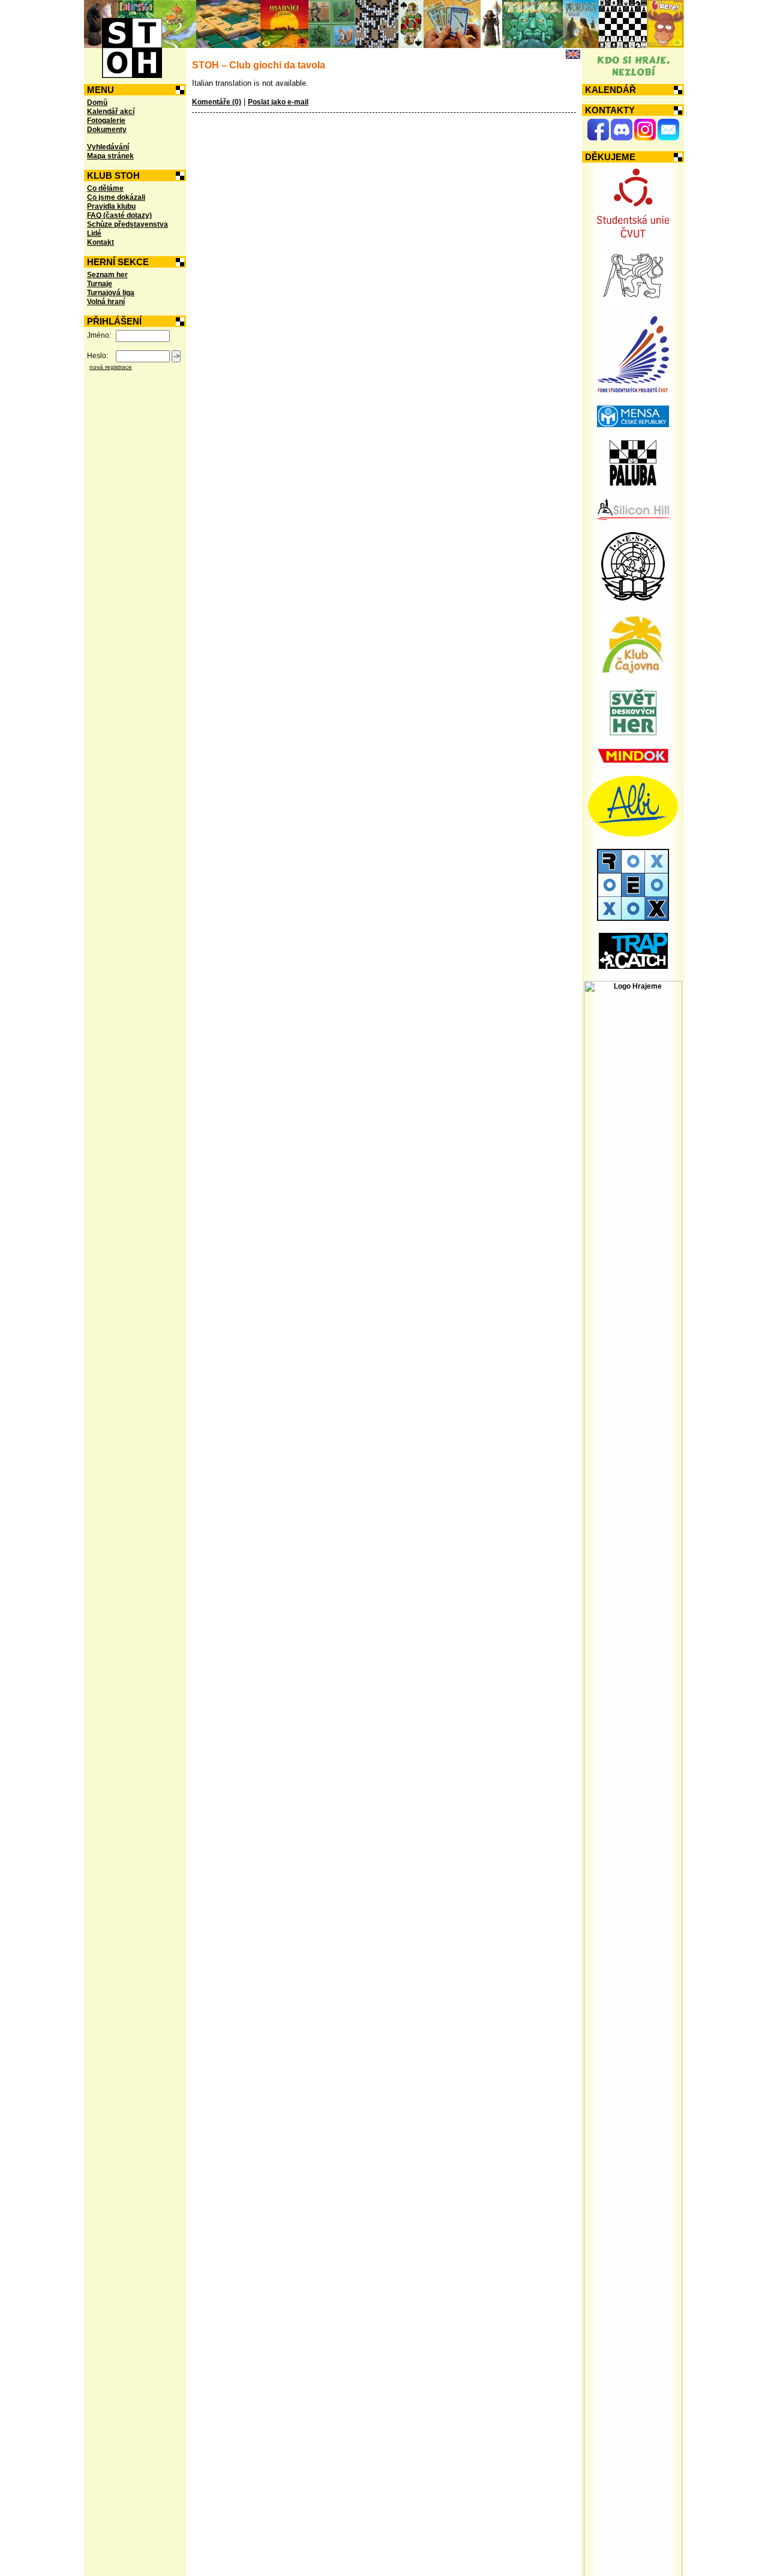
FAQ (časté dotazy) (119, 215)
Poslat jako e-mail (278, 102)
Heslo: (97, 356)
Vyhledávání (108, 147)
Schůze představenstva (127, 224)
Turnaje (100, 284)
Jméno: (99, 335)
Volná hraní (106, 302)
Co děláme (105, 188)
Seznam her (107, 275)
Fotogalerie (106, 121)
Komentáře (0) (217, 102)
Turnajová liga (111, 293)
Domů (97, 103)
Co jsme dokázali (116, 197)
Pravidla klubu (111, 206)
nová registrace (111, 367)
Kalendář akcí (111, 112)
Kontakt (100, 242)
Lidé (94, 233)
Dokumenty (107, 130)
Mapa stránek (110, 156)
